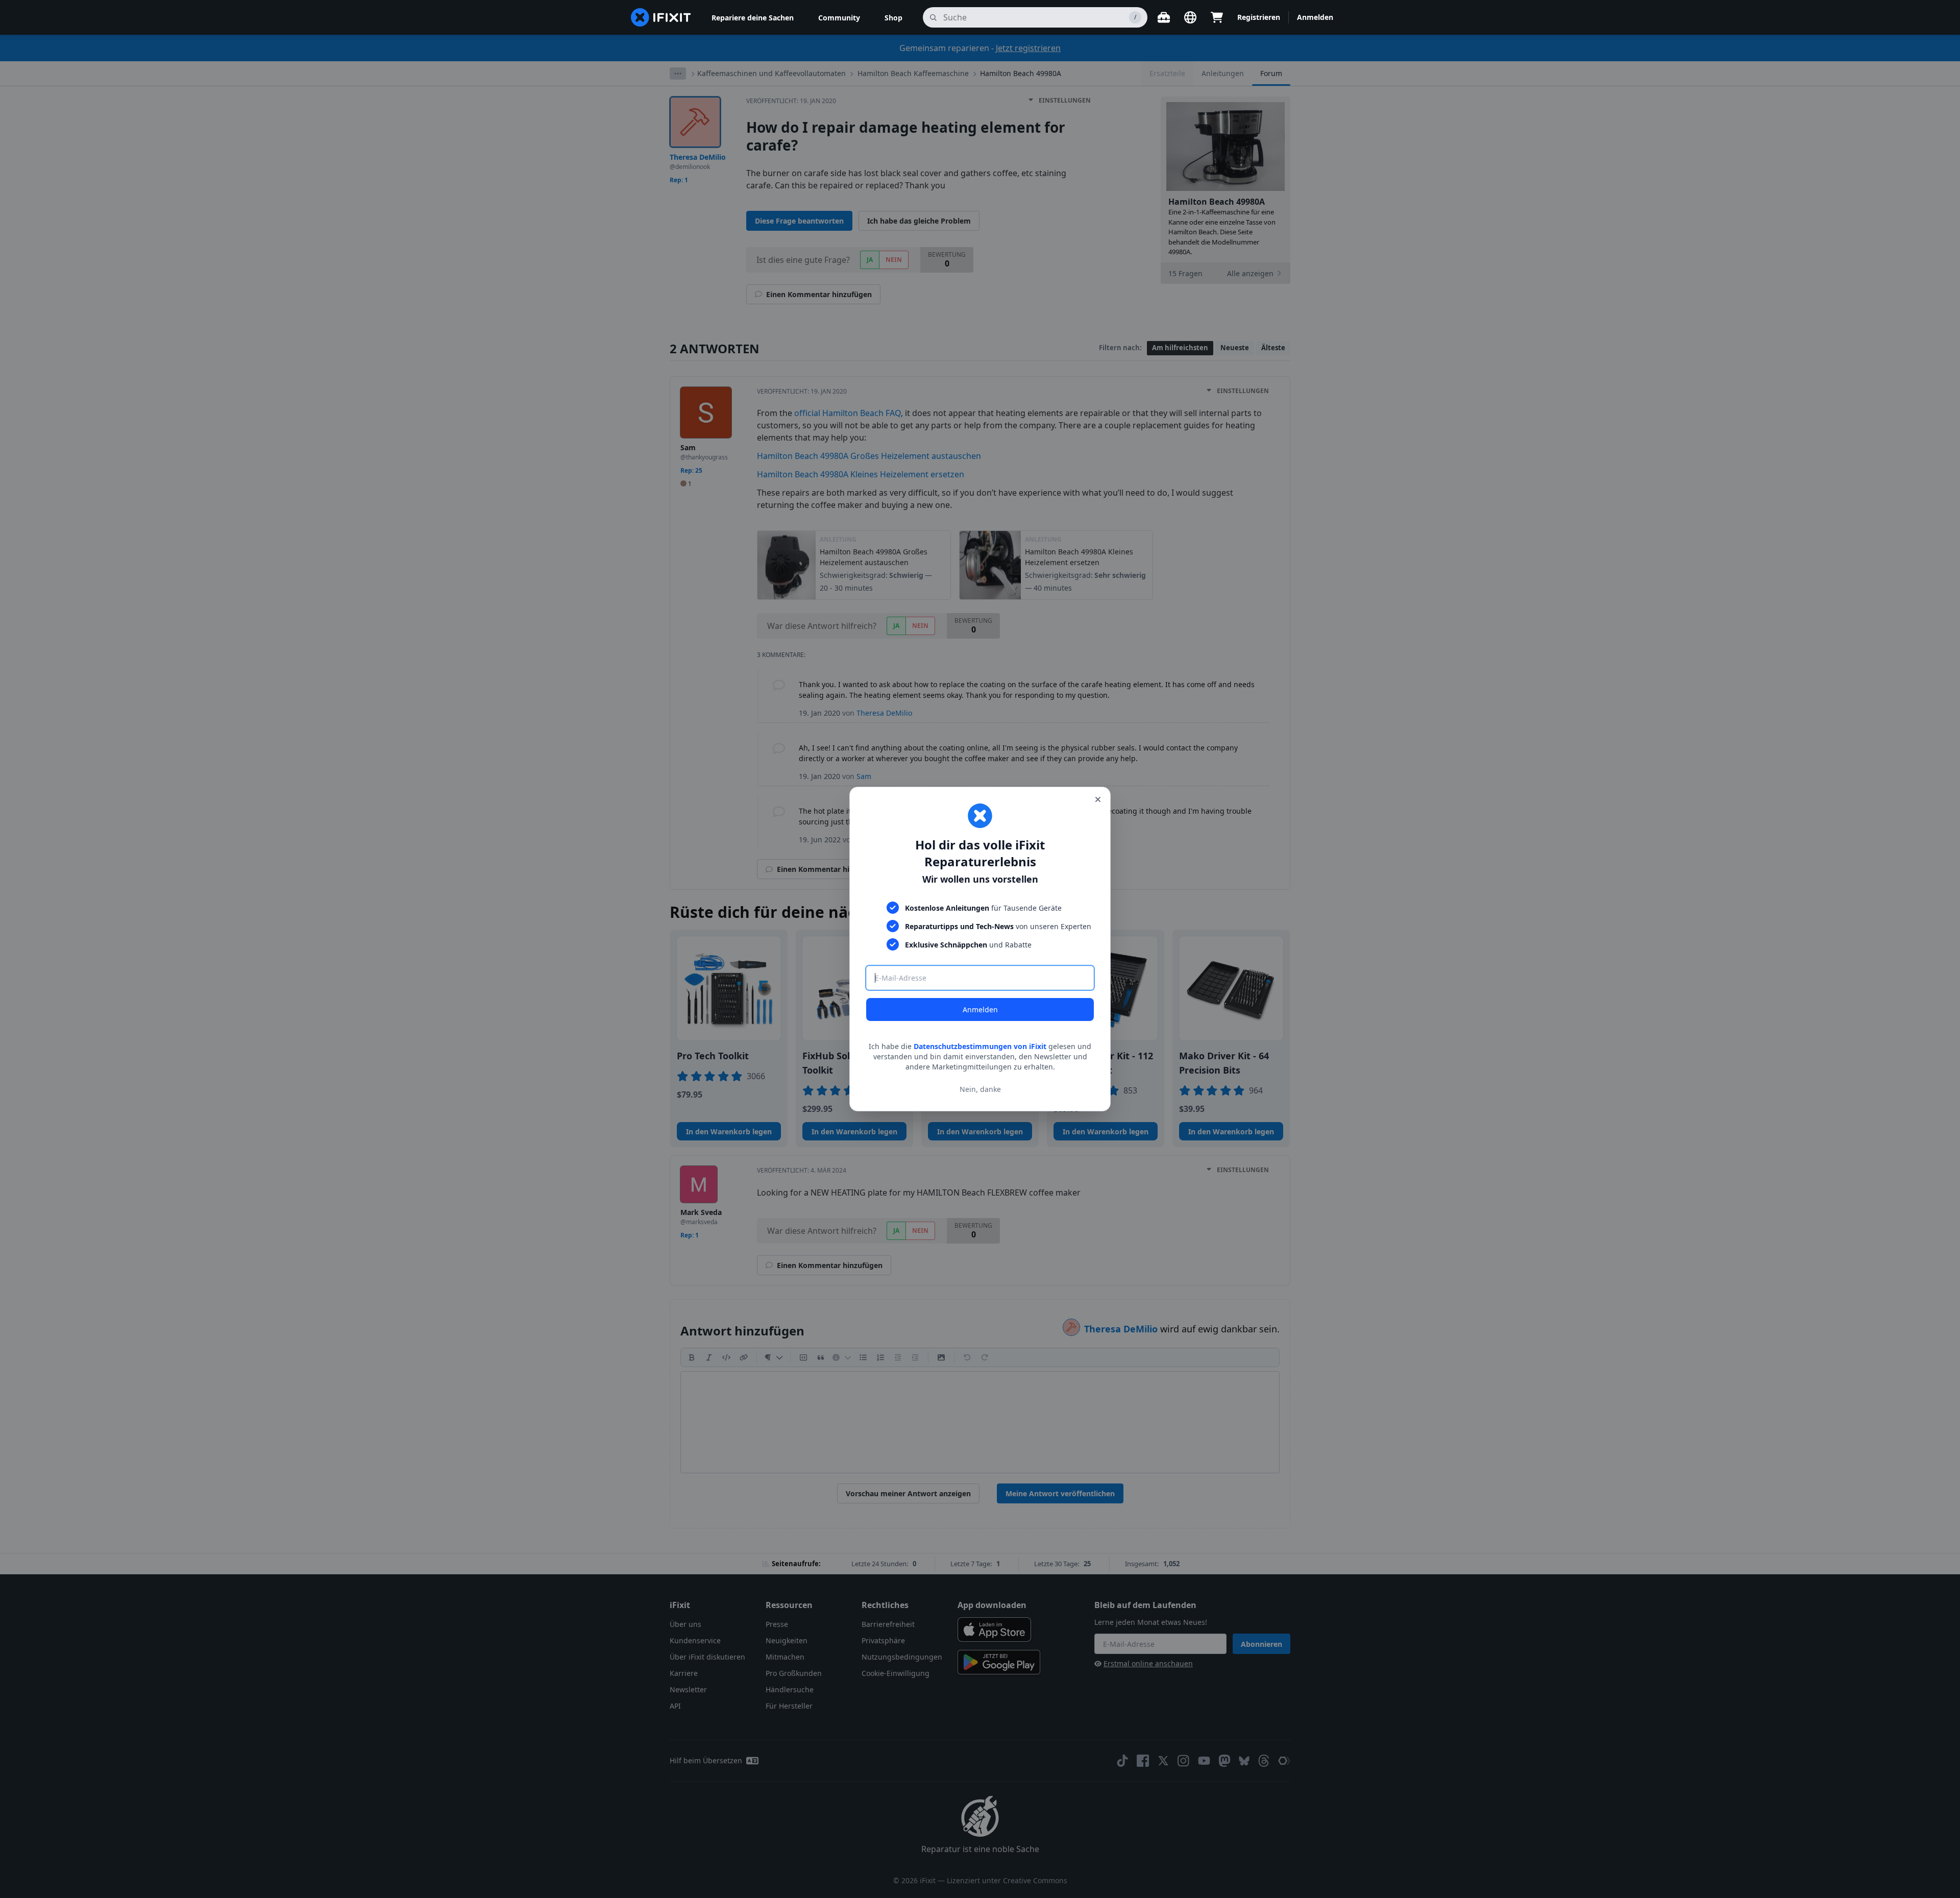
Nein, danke (980, 1089)
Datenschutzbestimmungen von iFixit (980, 1046)
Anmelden (980, 1009)
